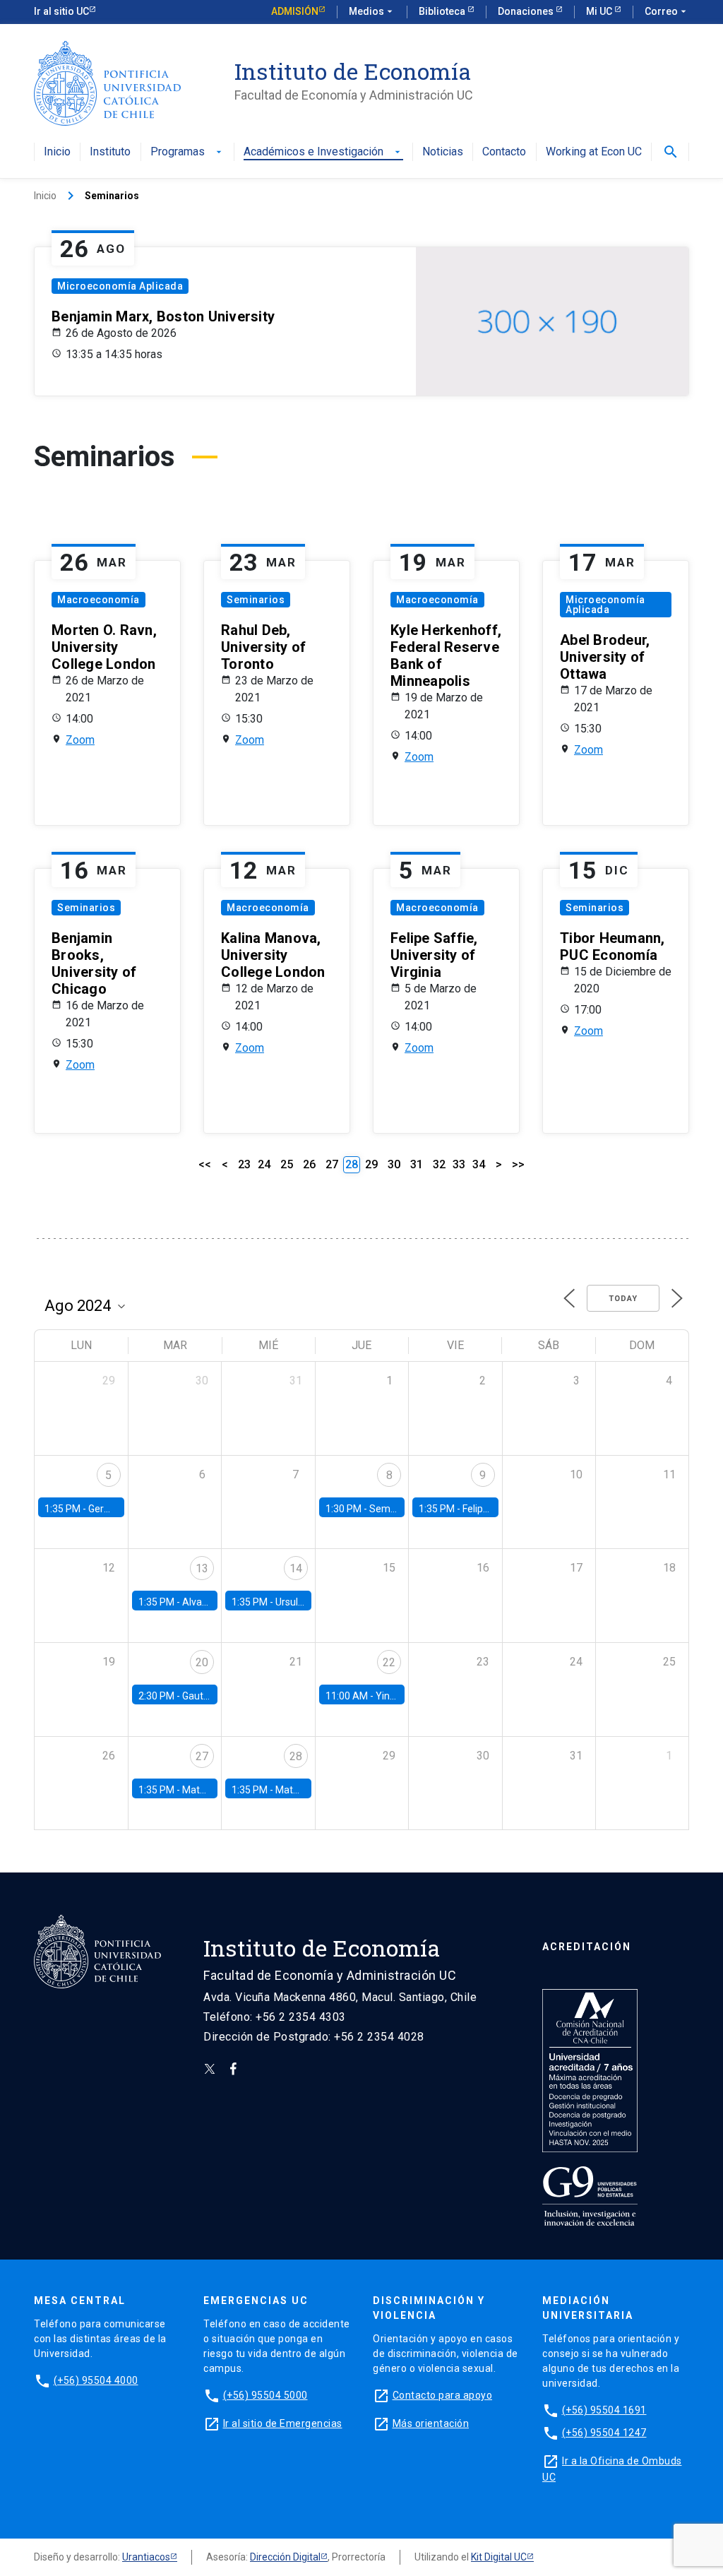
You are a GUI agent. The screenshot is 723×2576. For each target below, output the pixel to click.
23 (244, 1164)
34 (479, 1164)
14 (296, 1568)
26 (309, 1164)
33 (459, 1164)
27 (332, 1164)
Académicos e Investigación (323, 152)
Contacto (504, 152)
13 (202, 1568)
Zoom (80, 740)
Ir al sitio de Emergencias (283, 2423)
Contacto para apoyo (443, 2395)
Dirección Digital (285, 2557)
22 (389, 1662)
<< (205, 1164)
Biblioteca (443, 11)
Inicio (57, 152)
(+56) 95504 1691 (604, 2410)
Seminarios (256, 600)
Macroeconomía (98, 600)
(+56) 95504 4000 (96, 2380)
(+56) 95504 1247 (604, 2433)
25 (287, 1164)
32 (439, 1164)
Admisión (295, 11)
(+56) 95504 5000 (265, 2395)
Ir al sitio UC (61, 11)
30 (394, 1164)
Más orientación (431, 2423)
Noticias (443, 152)
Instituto (110, 152)
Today (623, 1299)
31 (417, 1164)
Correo (667, 11)
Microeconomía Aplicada (120, 286)
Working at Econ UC (594, 152)
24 (264, 1164)
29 (371, 1164)
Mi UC (600, 11)
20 (202, 1662)
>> (518, 1164)
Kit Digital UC (499, 2557)
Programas (187, 152)
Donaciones (527, 11)
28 (296, 1756)
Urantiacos (146, 2557)
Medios (372, 11)
